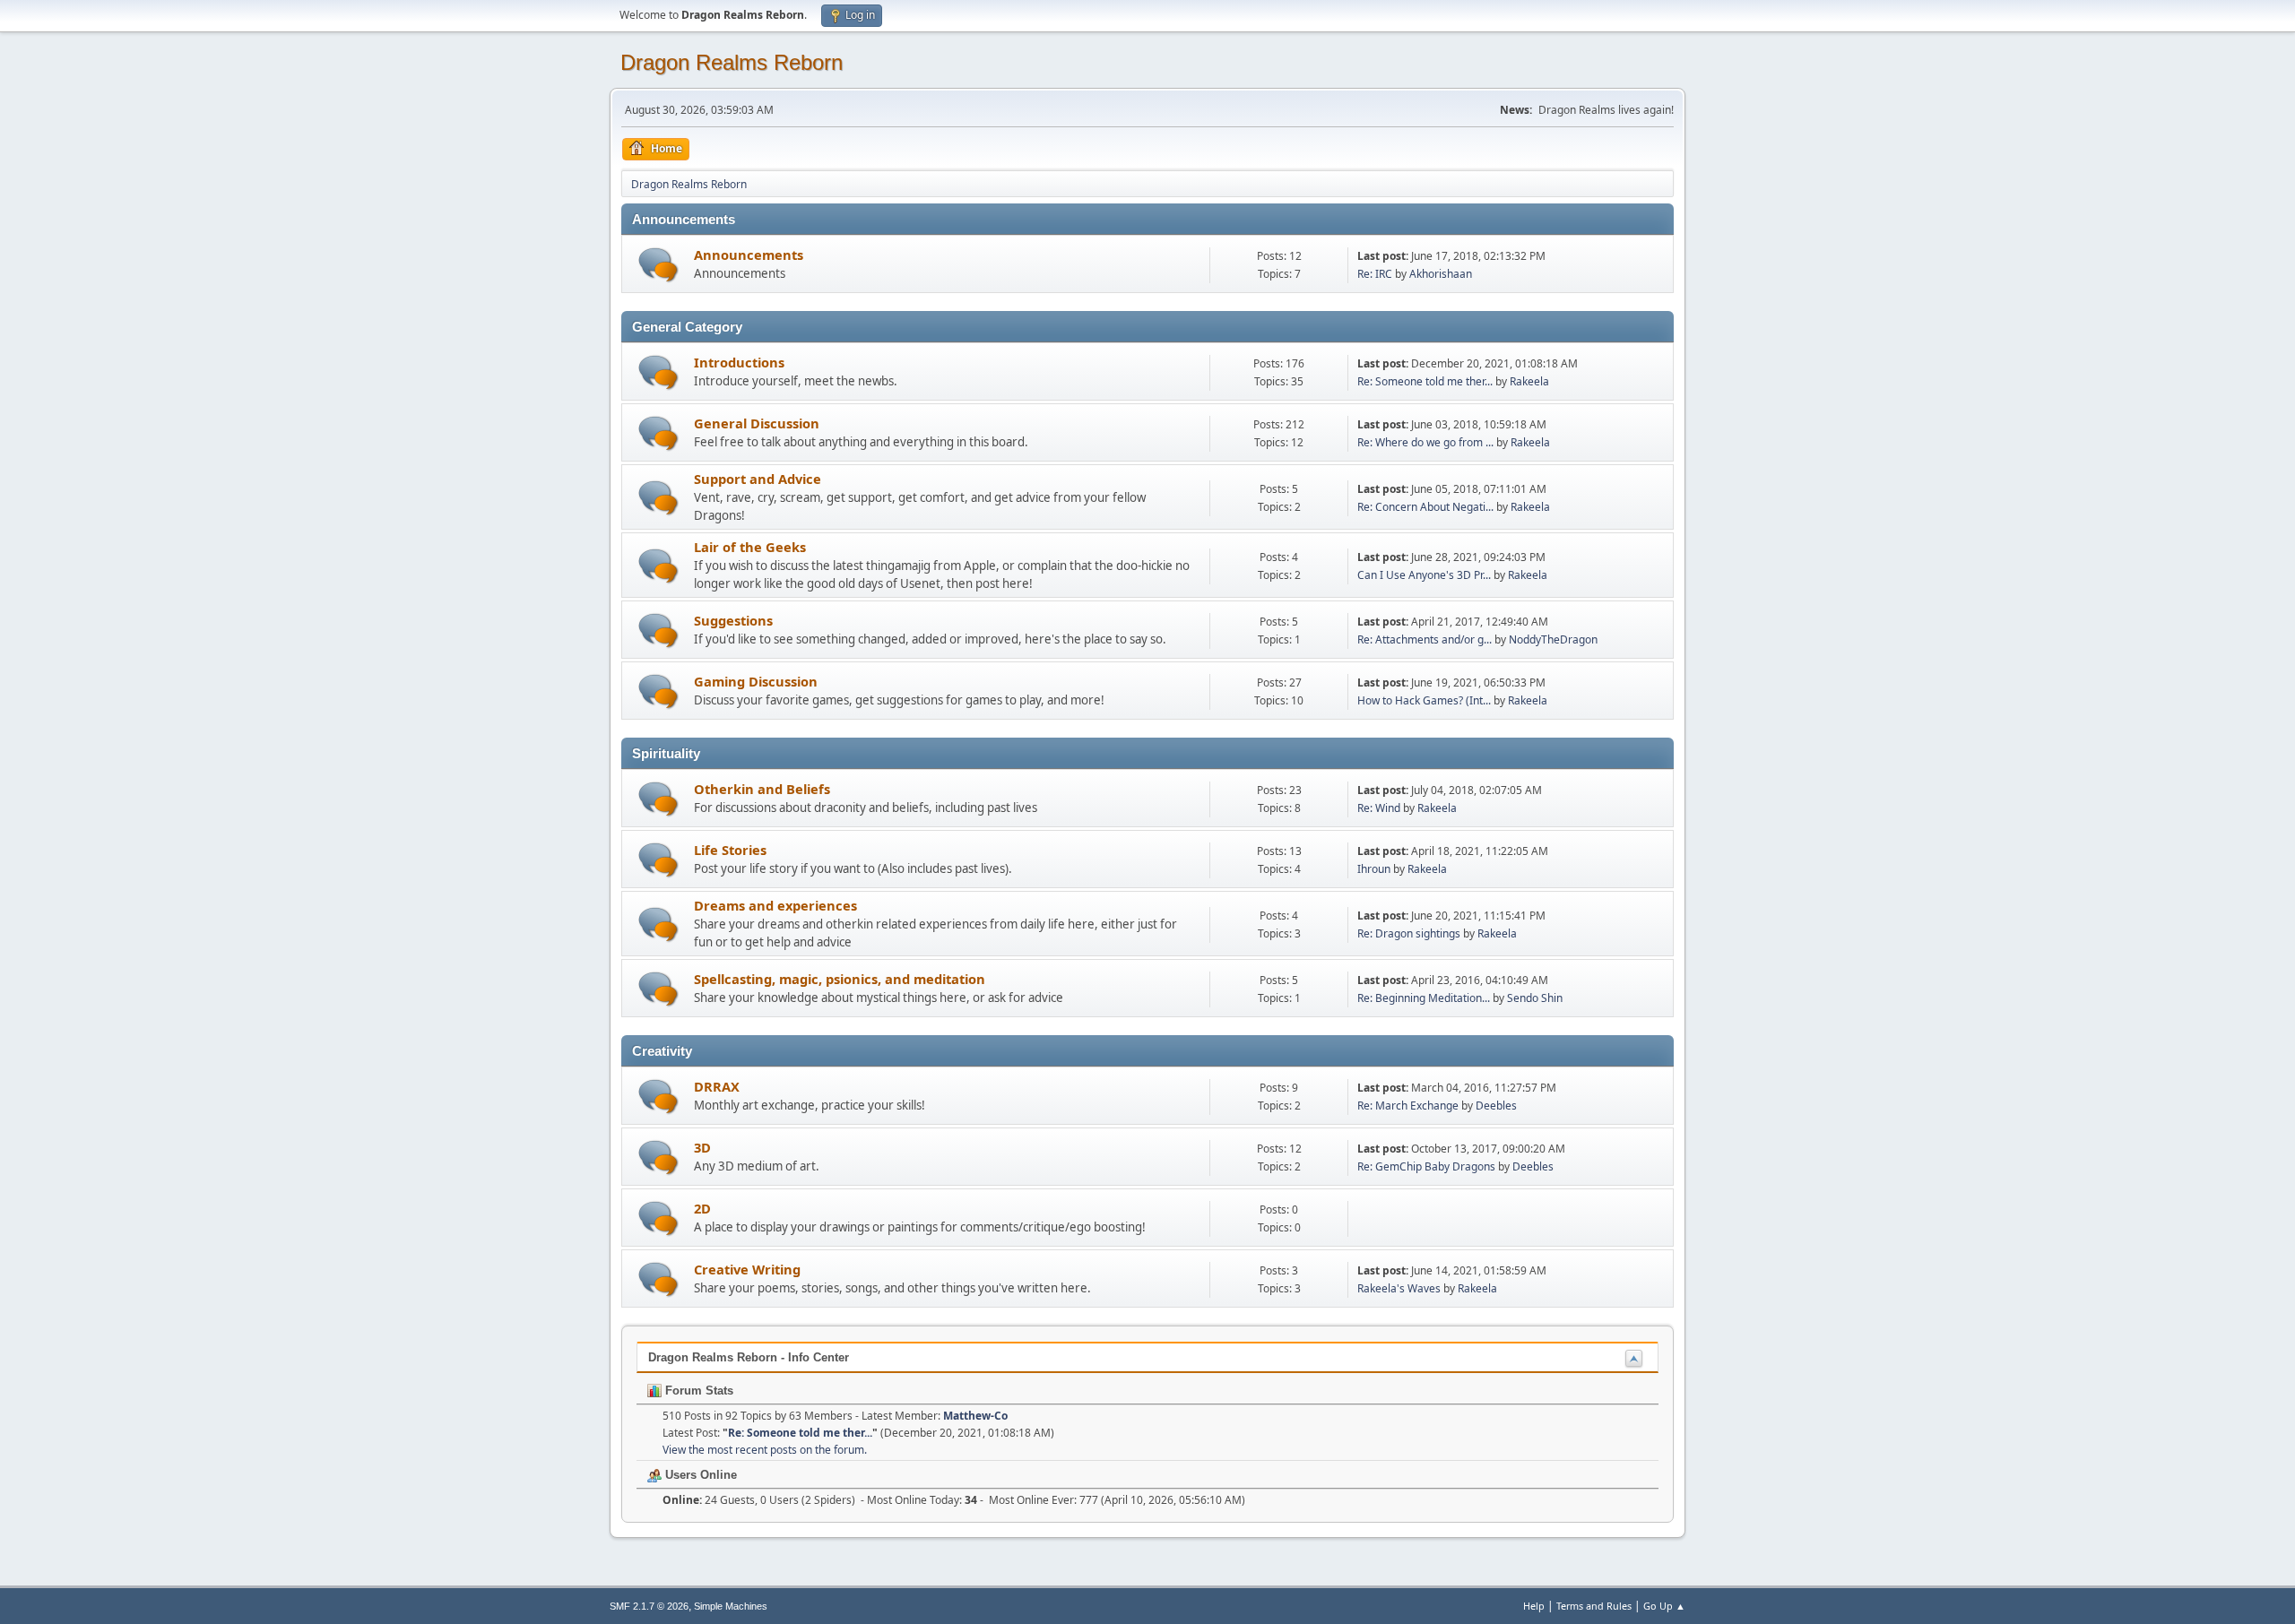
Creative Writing (747, 1269)
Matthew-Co (975, 1416)
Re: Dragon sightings (1409, 933)
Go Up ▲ (1664, 1606)
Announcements (749, 255)
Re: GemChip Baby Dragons (1426, 1166)
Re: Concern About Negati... (1425, 507)
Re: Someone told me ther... (1425, 381)
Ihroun (1374, 869)
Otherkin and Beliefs (762, 789)
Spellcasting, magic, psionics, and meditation (840, 979)
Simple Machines (731, 1606)
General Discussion (757, 423)
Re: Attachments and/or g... (1425, 639)
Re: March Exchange (1408, 1106)
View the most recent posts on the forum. (765, 1450)
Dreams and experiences (775, 905)
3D (702, 1147)
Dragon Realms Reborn (732, 62)
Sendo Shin (1535, 998)
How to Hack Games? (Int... (1424, 700)
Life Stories (730, 850)
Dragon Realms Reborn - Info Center (749, 1357)
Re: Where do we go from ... (1425, 442)
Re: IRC (1375, 274)
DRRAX (717, 1086)
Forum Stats (697, 1391)
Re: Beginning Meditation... (1424, 998)
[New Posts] (658, 265)
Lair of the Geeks (750, 547)
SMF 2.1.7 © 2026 (649, 1606)
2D (702, 1208)
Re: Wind (1379, 808)
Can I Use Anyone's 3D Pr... (1424, 575)
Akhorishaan (1441, 274)
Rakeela (1529, 381)
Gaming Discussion (756, 681)
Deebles (1496, 1106)
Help (1534, 1606)
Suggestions (733, 620)
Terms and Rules (1594, 1606)
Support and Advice (758, 479)
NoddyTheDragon (1553, 639)
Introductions (739, 362)
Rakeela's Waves (1399, 1288)
